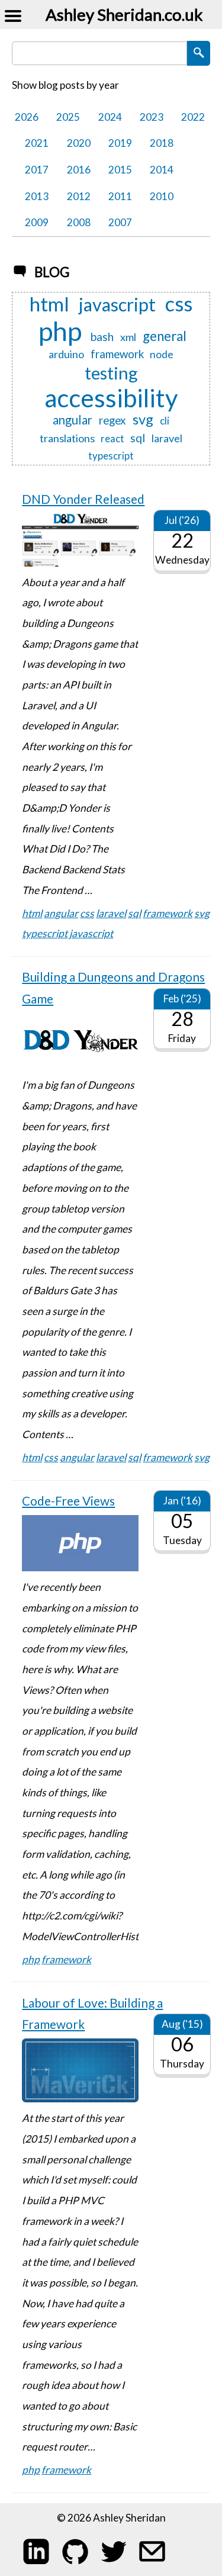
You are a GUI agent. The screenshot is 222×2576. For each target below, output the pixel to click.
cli (165, 421)
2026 (27, 117)
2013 (37, 196)
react (112, 439)
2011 (120, 196)
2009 (37, 222)
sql (138, 438)
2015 (120, 170)
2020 (79, 143)
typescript (111, 456)
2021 (37, 143)
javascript (117, 305)
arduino (66, 354)
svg (143, 420)
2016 (79, 170)
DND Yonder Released (83, 499)
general (165, 336)
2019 (120, 143)
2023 (152, 117)
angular (73, 420)
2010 (162, 196)
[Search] (199, 53)
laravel (167, 438)
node (162, 354)
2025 (68, 117)
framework (117, 354)
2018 (162, 143)
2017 (37, 170)
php (60, 331)
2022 (193, 117)
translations (67, 438)
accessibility (111, 398)
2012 (79, 196)
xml (128, 337)
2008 (79, 222)
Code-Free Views (68, 1501)
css (179, 304)
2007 (120, 222)
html (49, 304)
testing (111, 373)
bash (102, 337)
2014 (162, 170)
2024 (110, 117)
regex (112, 421)
